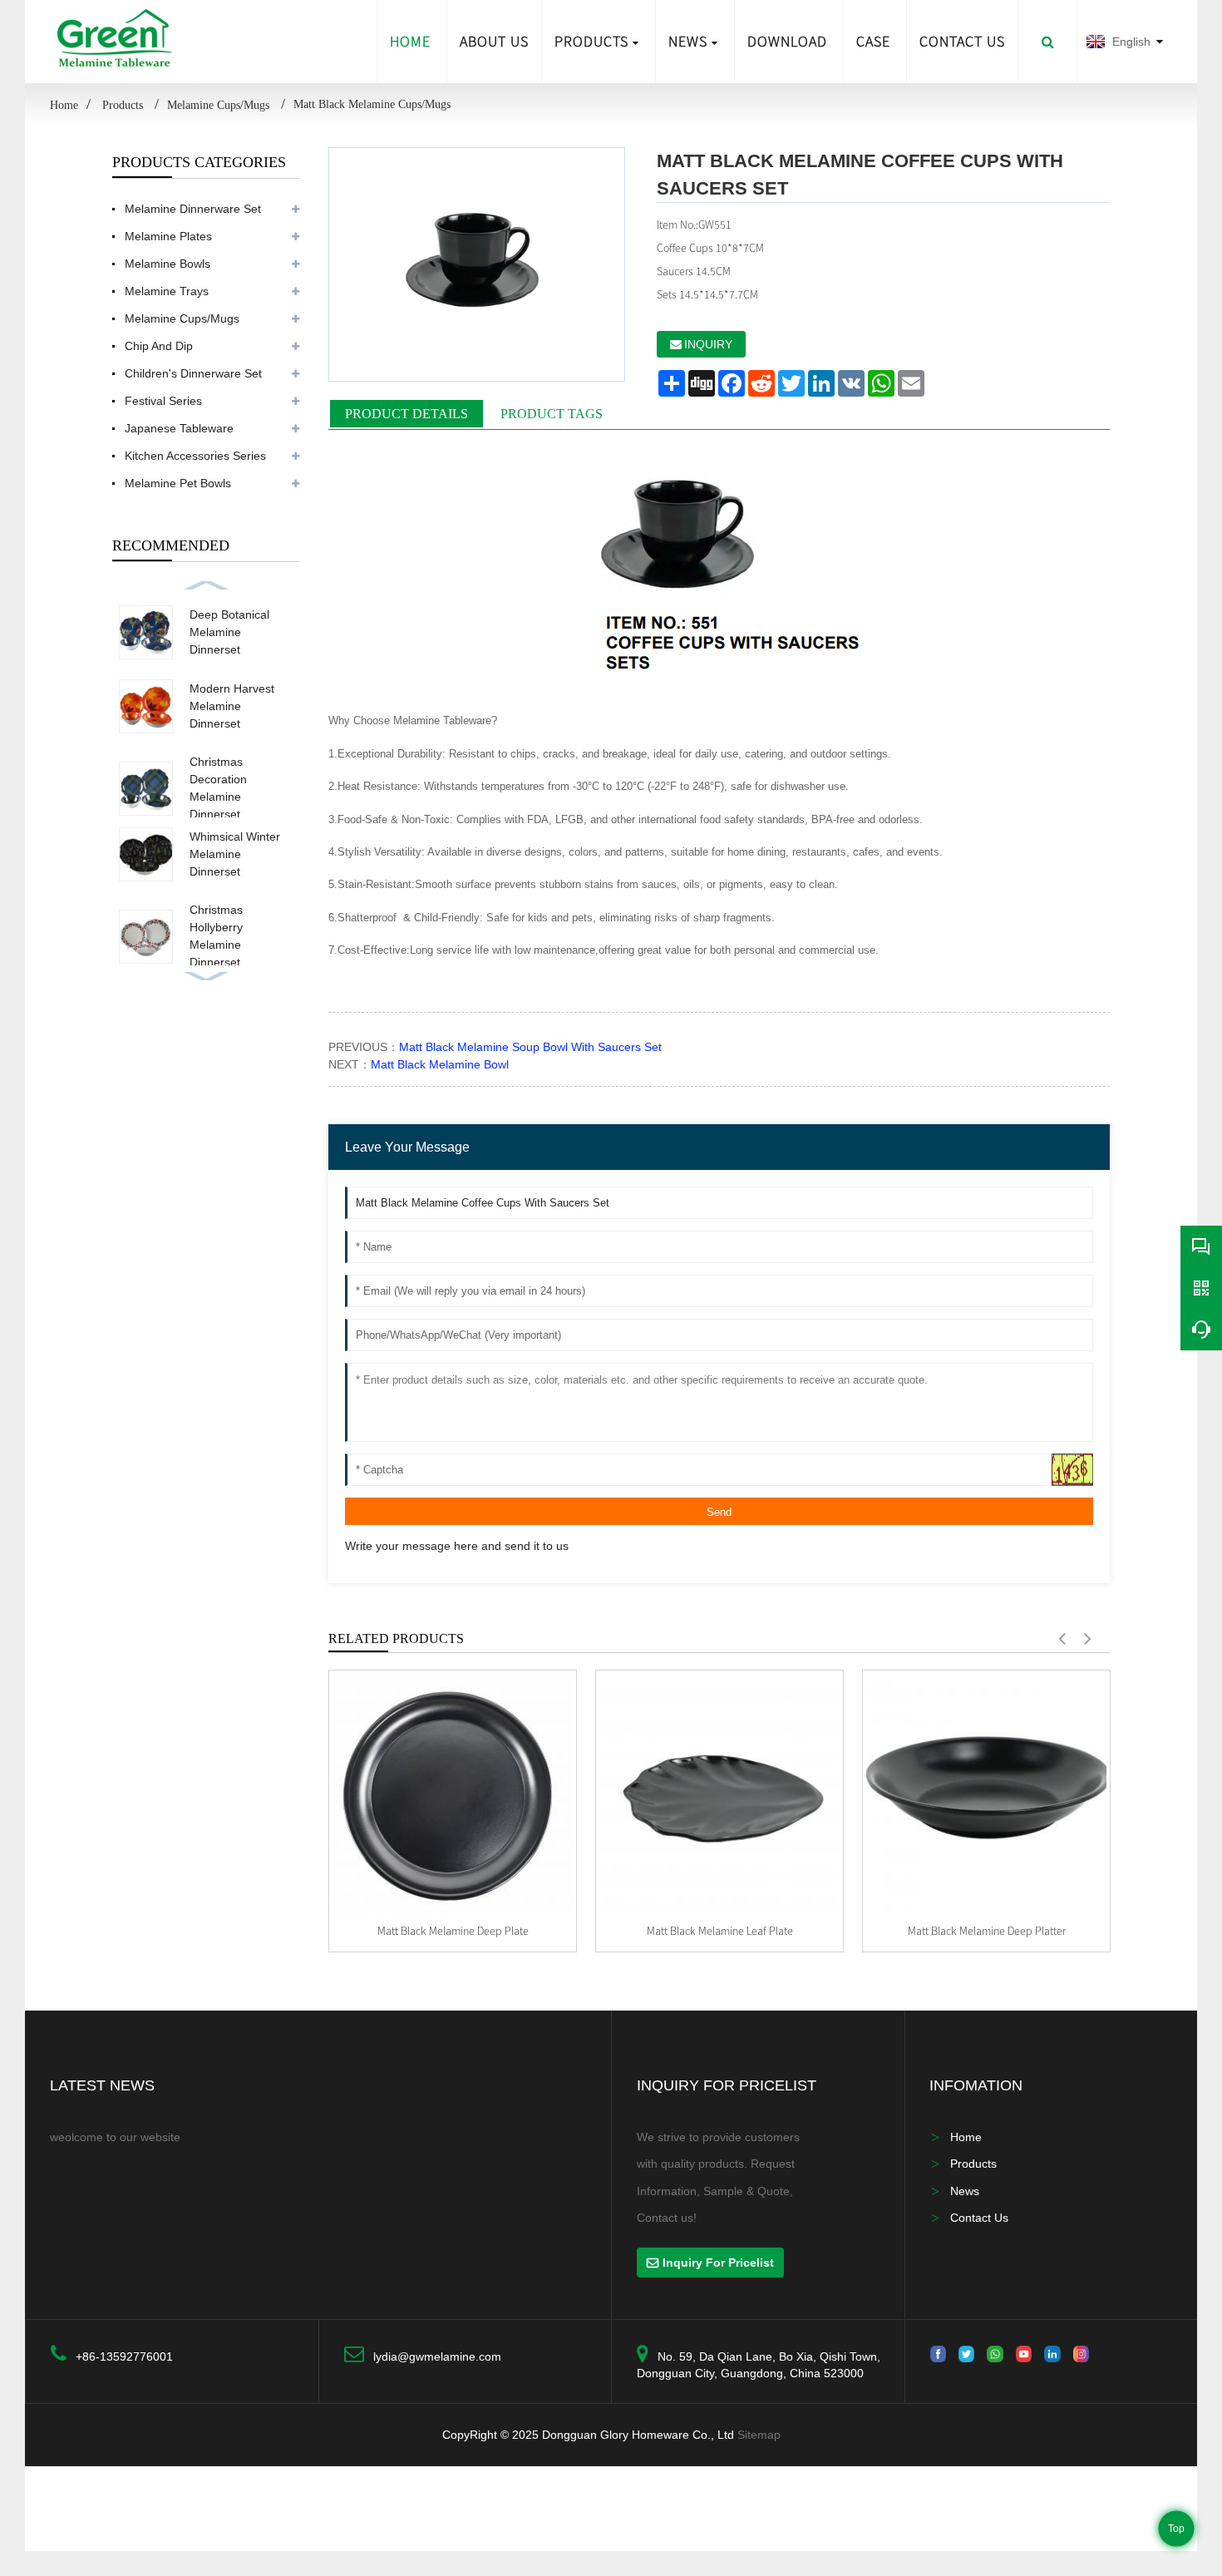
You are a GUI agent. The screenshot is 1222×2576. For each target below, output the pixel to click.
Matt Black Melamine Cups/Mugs (372, 104)
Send (719, 1512)
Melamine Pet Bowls (178, 483)
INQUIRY (708, 344)
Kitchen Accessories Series (195, 456)
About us (494, 41)
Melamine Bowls (168, 264)
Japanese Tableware (179, 428)
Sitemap (759, 2435)
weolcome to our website (115, 2137)
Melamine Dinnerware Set (193, 209)
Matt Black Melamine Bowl (440, 1064)
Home (410, 41)
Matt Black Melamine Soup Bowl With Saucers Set (530, 1047)
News (688, 41)
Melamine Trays (167, 291)
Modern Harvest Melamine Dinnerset (232, 706)
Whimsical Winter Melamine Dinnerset (235, 854)
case (873, 41)
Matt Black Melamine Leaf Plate (720, 1931)
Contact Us (979, 2218)
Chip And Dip (159, 346)
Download (787, 41)
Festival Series (163, 401)
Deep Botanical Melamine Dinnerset (229, 632)
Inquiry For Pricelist (718, 2263)
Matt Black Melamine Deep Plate (453, 1931)
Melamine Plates (168, 236)
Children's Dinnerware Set (193, 373)
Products (591, 41)
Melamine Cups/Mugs (220, 105)
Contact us (962, 41)
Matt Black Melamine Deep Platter (987, 1931)
